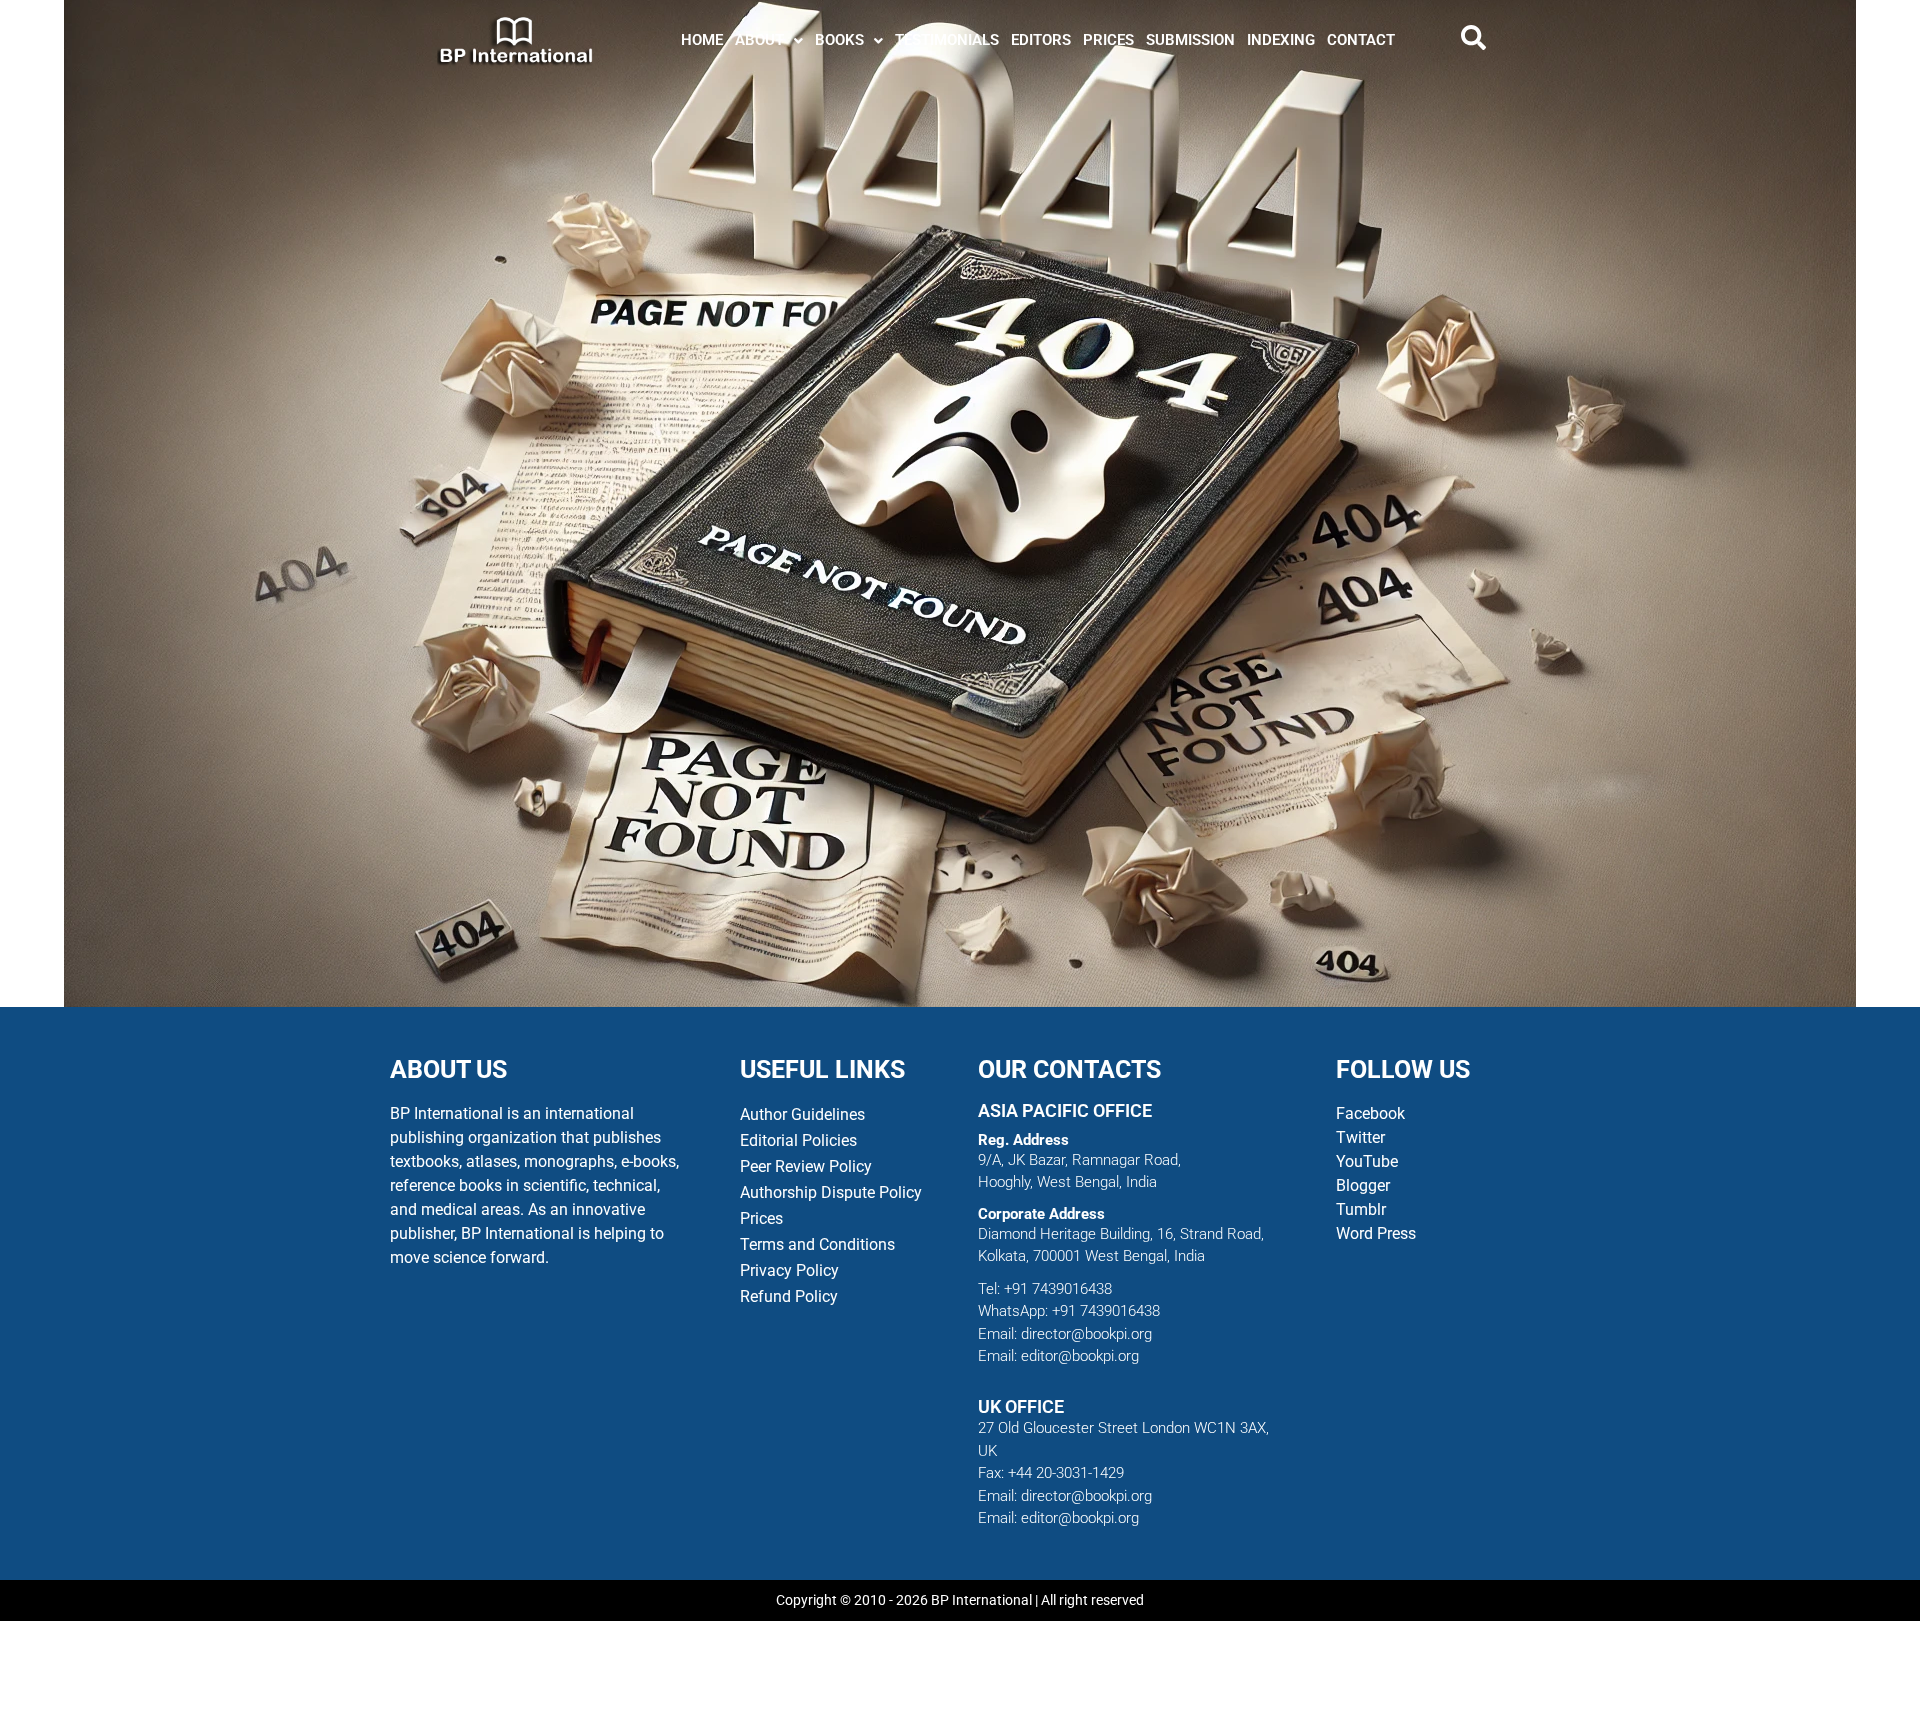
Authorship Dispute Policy (831, 1192)
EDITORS (1041, 40)
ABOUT (759, 40)
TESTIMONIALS (947, 40)
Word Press (1376, 1233)
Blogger (1363, 1185)
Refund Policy (789, 1296)
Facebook (1372, 1113)
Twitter (1360, 1137)
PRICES (1108, 40)
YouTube (1367, 1161)
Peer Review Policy (806, 1166)
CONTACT (1361, 40)
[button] (769, 40)
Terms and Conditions (817, 1244)
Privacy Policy (789, 1270)
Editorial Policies (798, 1140)
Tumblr (1361, 1209)
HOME (702, 40)
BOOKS (839, 40)
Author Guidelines (802, 1114)
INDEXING (1281, 40)
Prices (761, 1218)
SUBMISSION (1190, 40)
